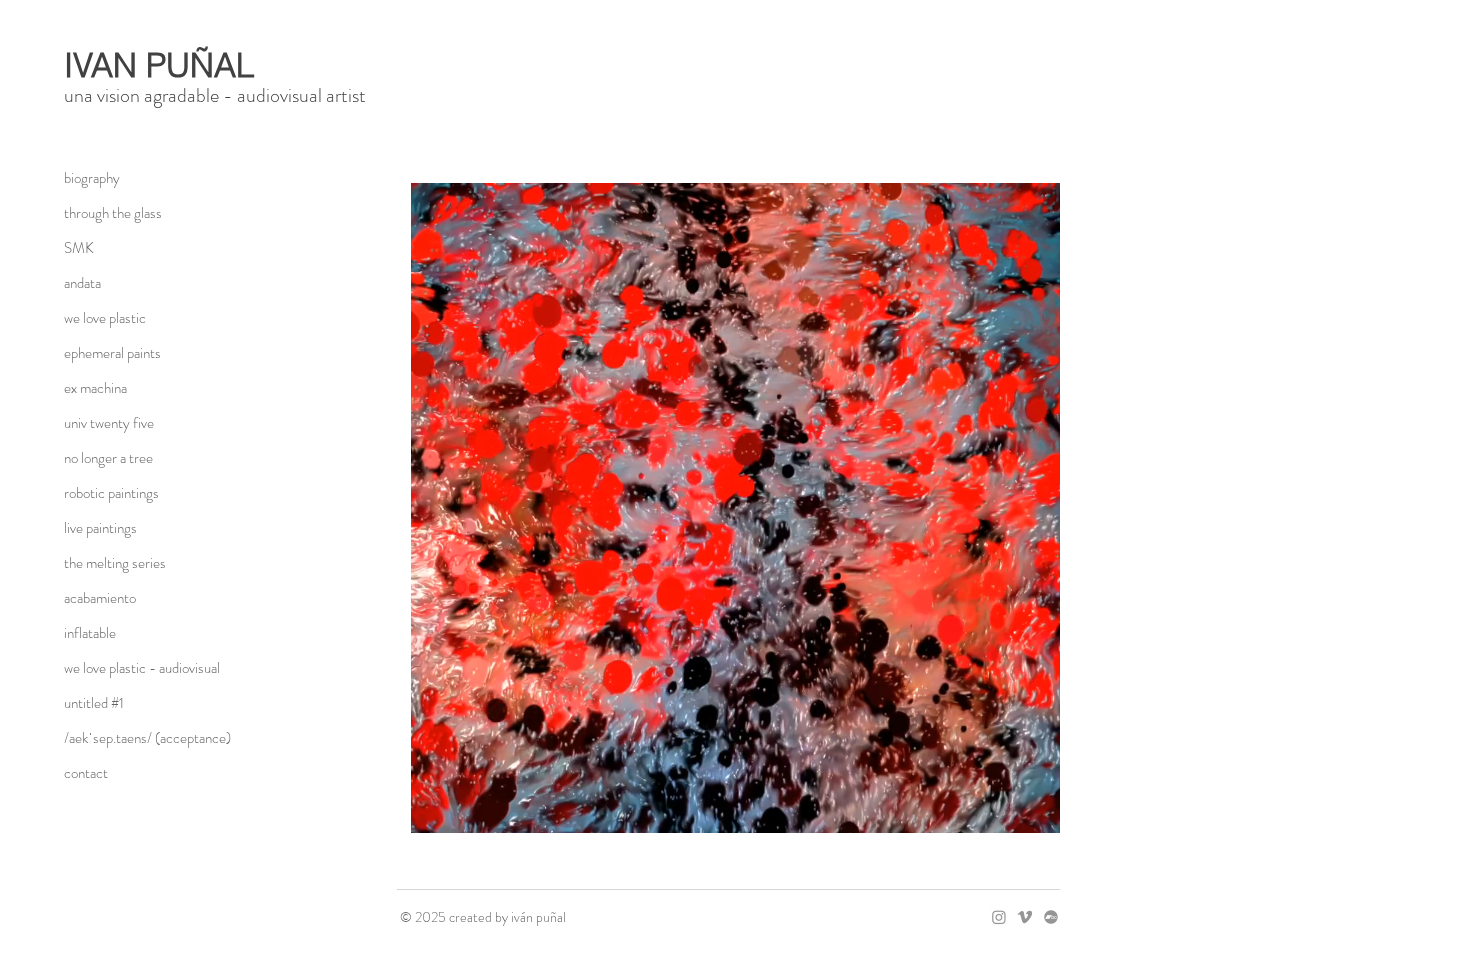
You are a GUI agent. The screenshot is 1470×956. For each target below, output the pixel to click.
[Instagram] (999, 917)
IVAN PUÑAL (159, 65)
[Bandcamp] (1051, 917)
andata (82, 283)
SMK (79, 248)
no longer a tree (108, 458)
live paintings (100, 528)
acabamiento (100, 598)
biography (92, 178)
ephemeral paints (112, 353)
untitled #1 (94, 703)
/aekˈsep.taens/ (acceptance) (134, 738)
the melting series (115, 563)
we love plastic (105, 318)
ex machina (95, 388)
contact (86, 773)
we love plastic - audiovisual (134, 668)
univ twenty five (109, 423)
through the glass (113, 213)
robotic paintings (111, 493)
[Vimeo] (1025, 917)
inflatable (90, 633)
